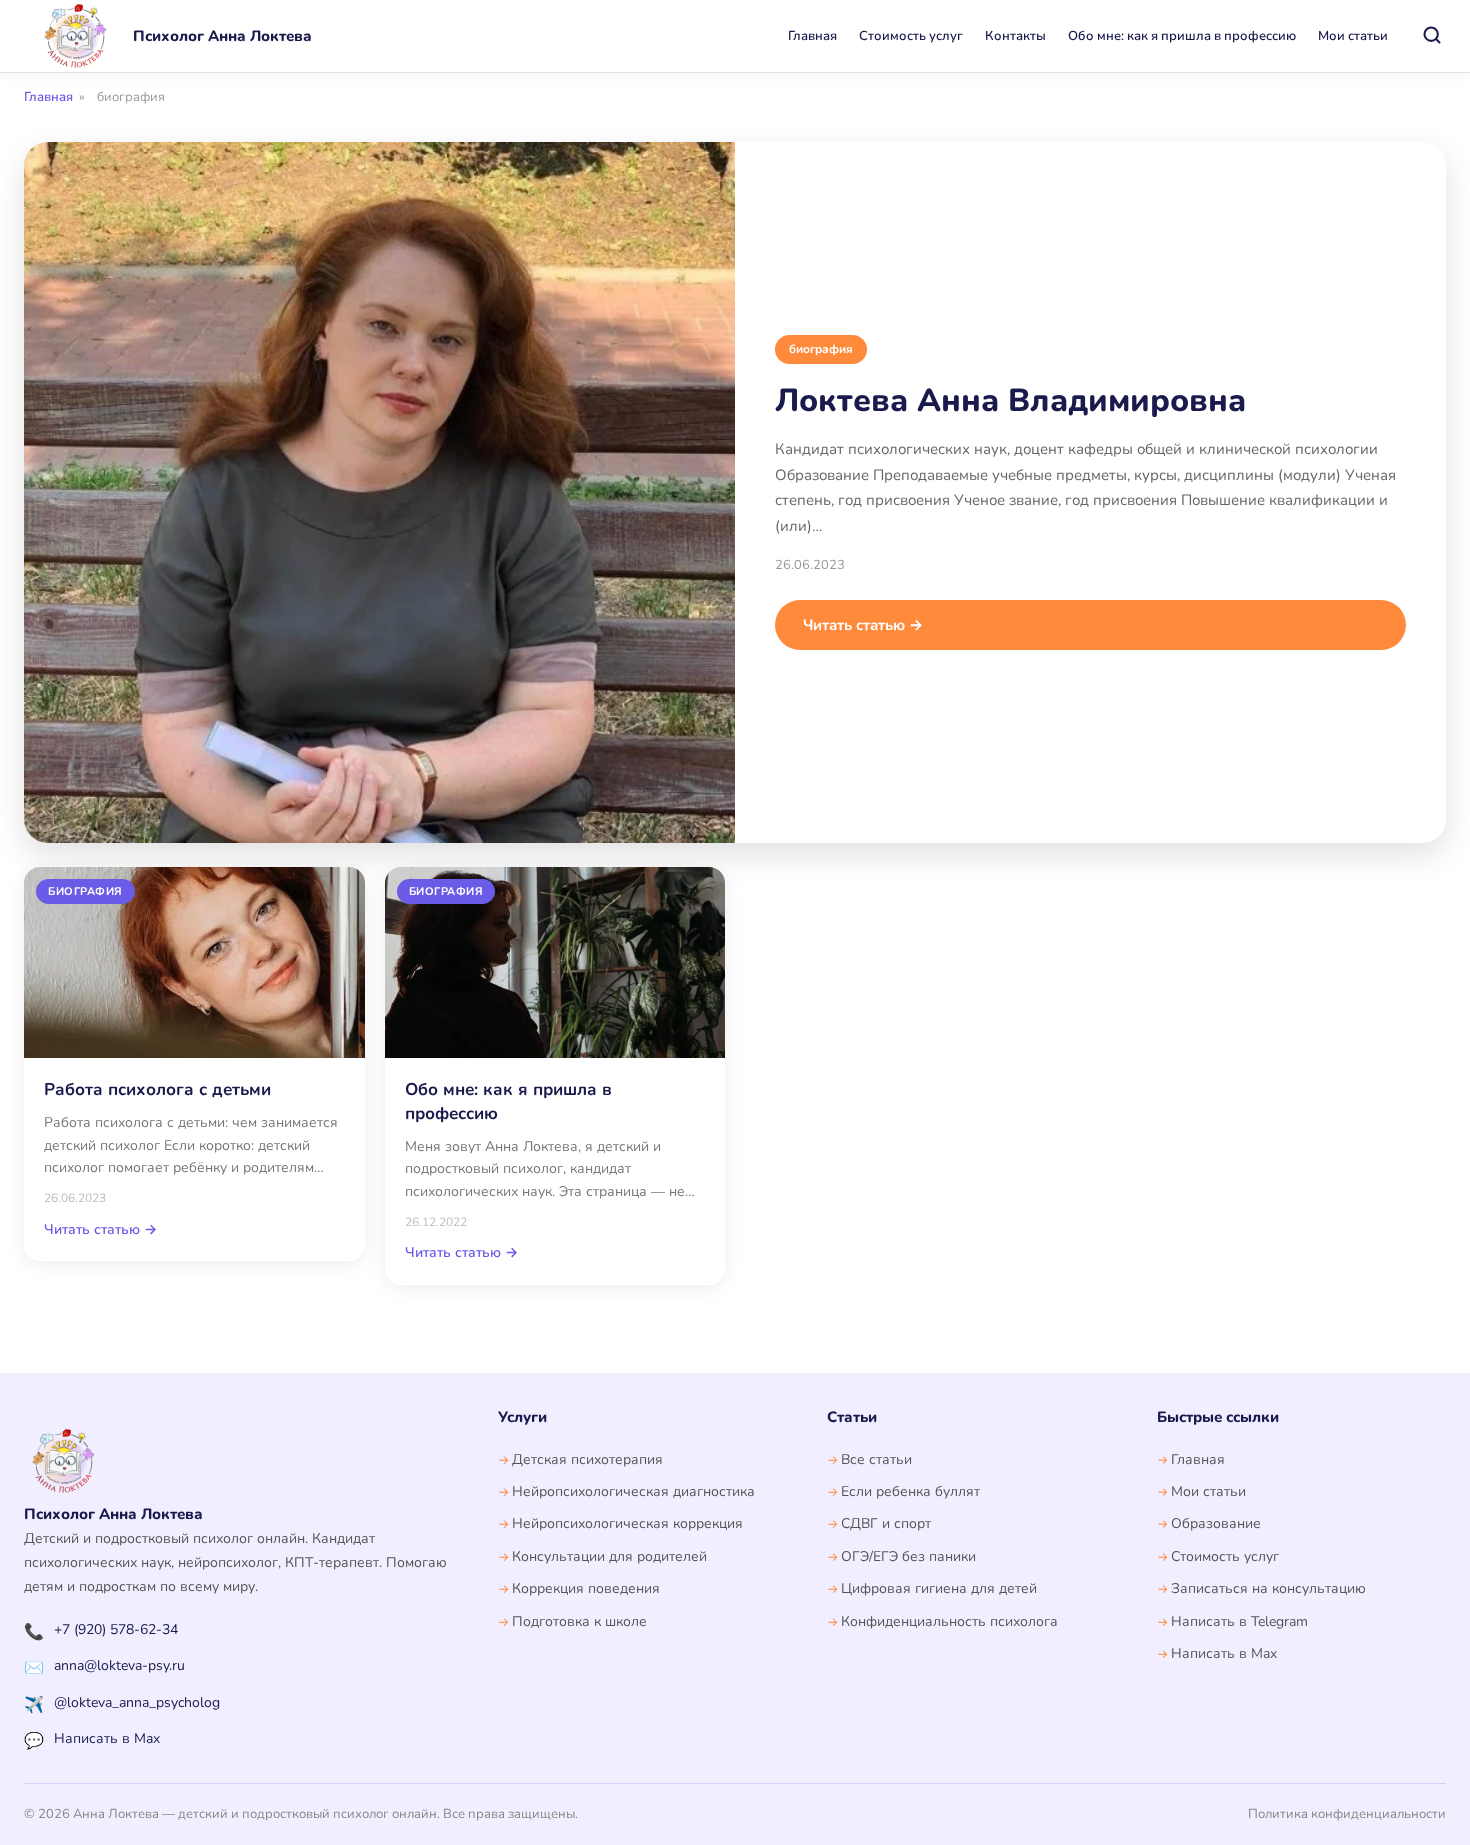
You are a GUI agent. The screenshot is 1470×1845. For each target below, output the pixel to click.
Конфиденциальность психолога (949, 1621)
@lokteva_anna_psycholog (137, 1702)
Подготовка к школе (579, 1621)
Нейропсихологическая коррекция (627, 1523)
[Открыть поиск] (1432, 36)
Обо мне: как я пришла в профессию (1182, 36)
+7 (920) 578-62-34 (116, 1629)
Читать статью (100, 1229)
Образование (1216, 1523)
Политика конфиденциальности (1347, 1814)
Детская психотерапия (587, 1459)
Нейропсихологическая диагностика (633, 1491)
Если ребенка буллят (910, 1491)
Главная (812, 36)
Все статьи (876, 1459)
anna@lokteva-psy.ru (119, 1665)
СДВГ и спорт (886, 1523)
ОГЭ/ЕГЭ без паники (908, 1556)
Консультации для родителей (609, 1556)
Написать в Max (107, 1738)
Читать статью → (863, 625)
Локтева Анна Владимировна (1010, 400)
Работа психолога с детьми (157, 1089)
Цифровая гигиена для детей (939, 1588)
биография (821, 349)
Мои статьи (1353, 36)
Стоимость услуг (911, 36)
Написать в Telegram (1239, 1621)
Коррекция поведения (586, 1588)
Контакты (1015, 36)
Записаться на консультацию (1268, 1588)
